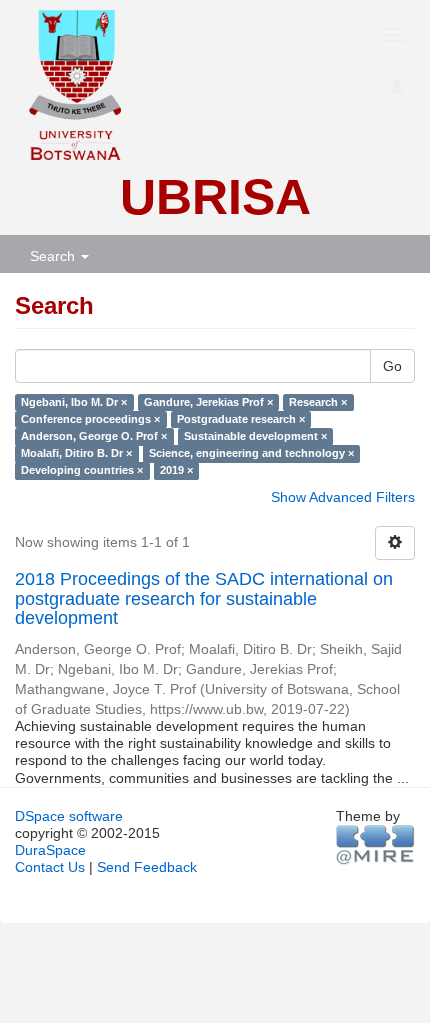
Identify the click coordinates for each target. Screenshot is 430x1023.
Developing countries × (82, 471)
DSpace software (69, 816)
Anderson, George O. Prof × (94, 436)
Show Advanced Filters (343, 497)
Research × (318, 402)
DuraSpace (50, 850)
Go (392, 366)
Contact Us (50, 867)
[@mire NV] (375, 844)
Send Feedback (147, 867)
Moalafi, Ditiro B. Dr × (76, 453)
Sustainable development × (255, 436)
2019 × (176, 471)
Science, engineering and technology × (251, 453)
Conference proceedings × (90, 419)
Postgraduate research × (241, 419)
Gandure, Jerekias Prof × (208, 402)
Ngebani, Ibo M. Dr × (74, 402)
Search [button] (54, 256)
